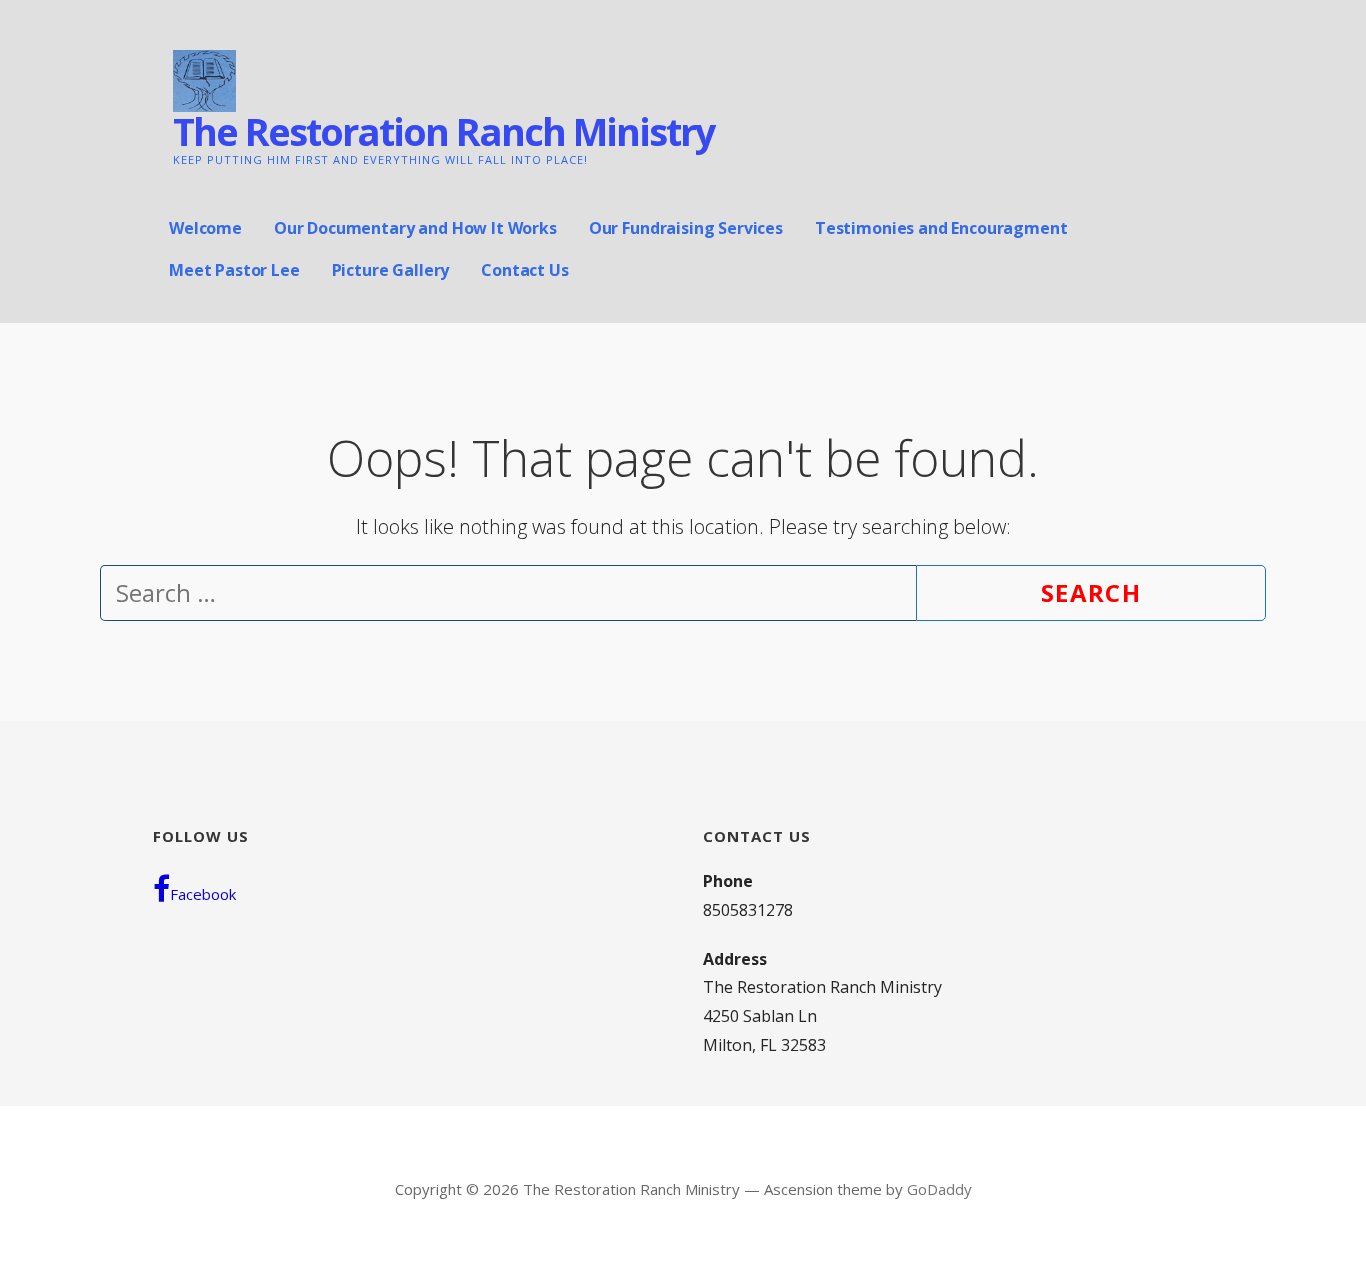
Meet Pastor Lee (234, 270)
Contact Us (524, 270)
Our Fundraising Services (686, 228)
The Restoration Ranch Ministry (444, 131)
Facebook (203, 894)
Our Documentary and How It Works (415, 228)
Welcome (205, 228)
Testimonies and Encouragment (941, 228)
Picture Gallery (391, 270)
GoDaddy (939, 1189)
